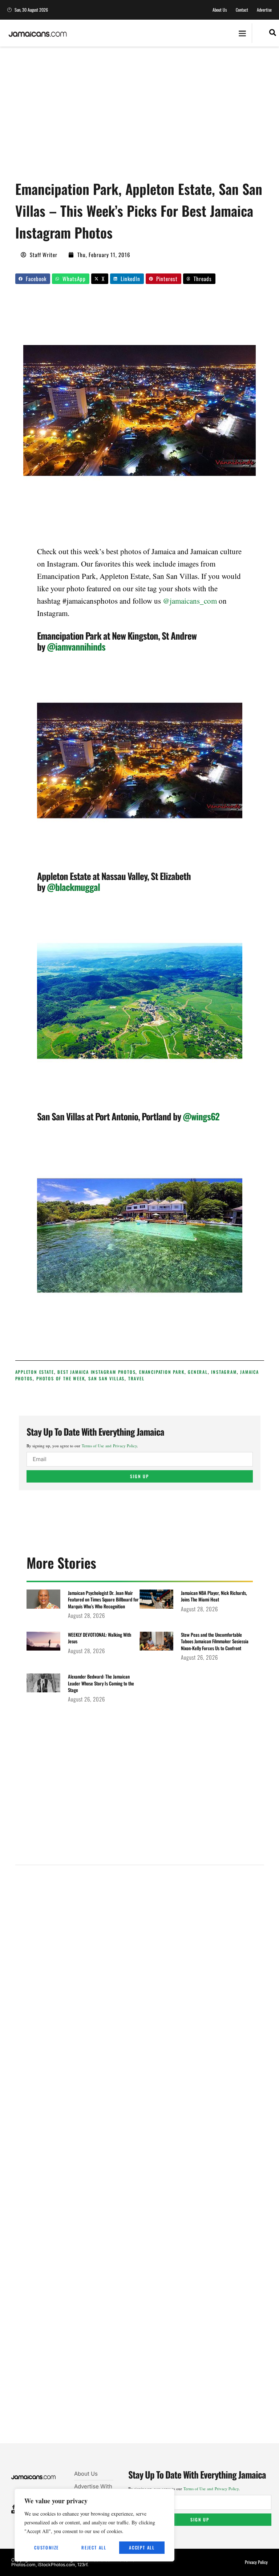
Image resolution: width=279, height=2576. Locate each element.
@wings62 (201, 1116)
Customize (46, 2547)
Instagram (224, 1372)
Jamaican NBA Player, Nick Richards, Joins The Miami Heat (214, 1596)
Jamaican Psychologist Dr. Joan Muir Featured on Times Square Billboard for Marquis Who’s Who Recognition (103, 1599)
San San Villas (106, 1378)
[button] (242, 33)
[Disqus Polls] (139, 1969)
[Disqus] (140, 2163)
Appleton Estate (35, 1372)
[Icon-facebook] (14, 2507)
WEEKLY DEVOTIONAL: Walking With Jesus (100, 1638)
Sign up (139, 1476)
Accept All (142, 2547)
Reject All (94, 2547)
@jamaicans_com (190, 601)
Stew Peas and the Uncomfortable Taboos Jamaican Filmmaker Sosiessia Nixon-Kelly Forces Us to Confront (215, 1641)
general (198, 1372)
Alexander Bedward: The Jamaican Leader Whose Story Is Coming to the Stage (101, 1683)
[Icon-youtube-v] (14, 2512)
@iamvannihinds (76, 646)
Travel (136, 1378)
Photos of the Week (60, 1378)
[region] (94, 2525)
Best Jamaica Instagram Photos (96, 1372)
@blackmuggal (73, 887)
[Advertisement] (147, 116)
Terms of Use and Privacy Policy (109, 1446)
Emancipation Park (162, 1372)
